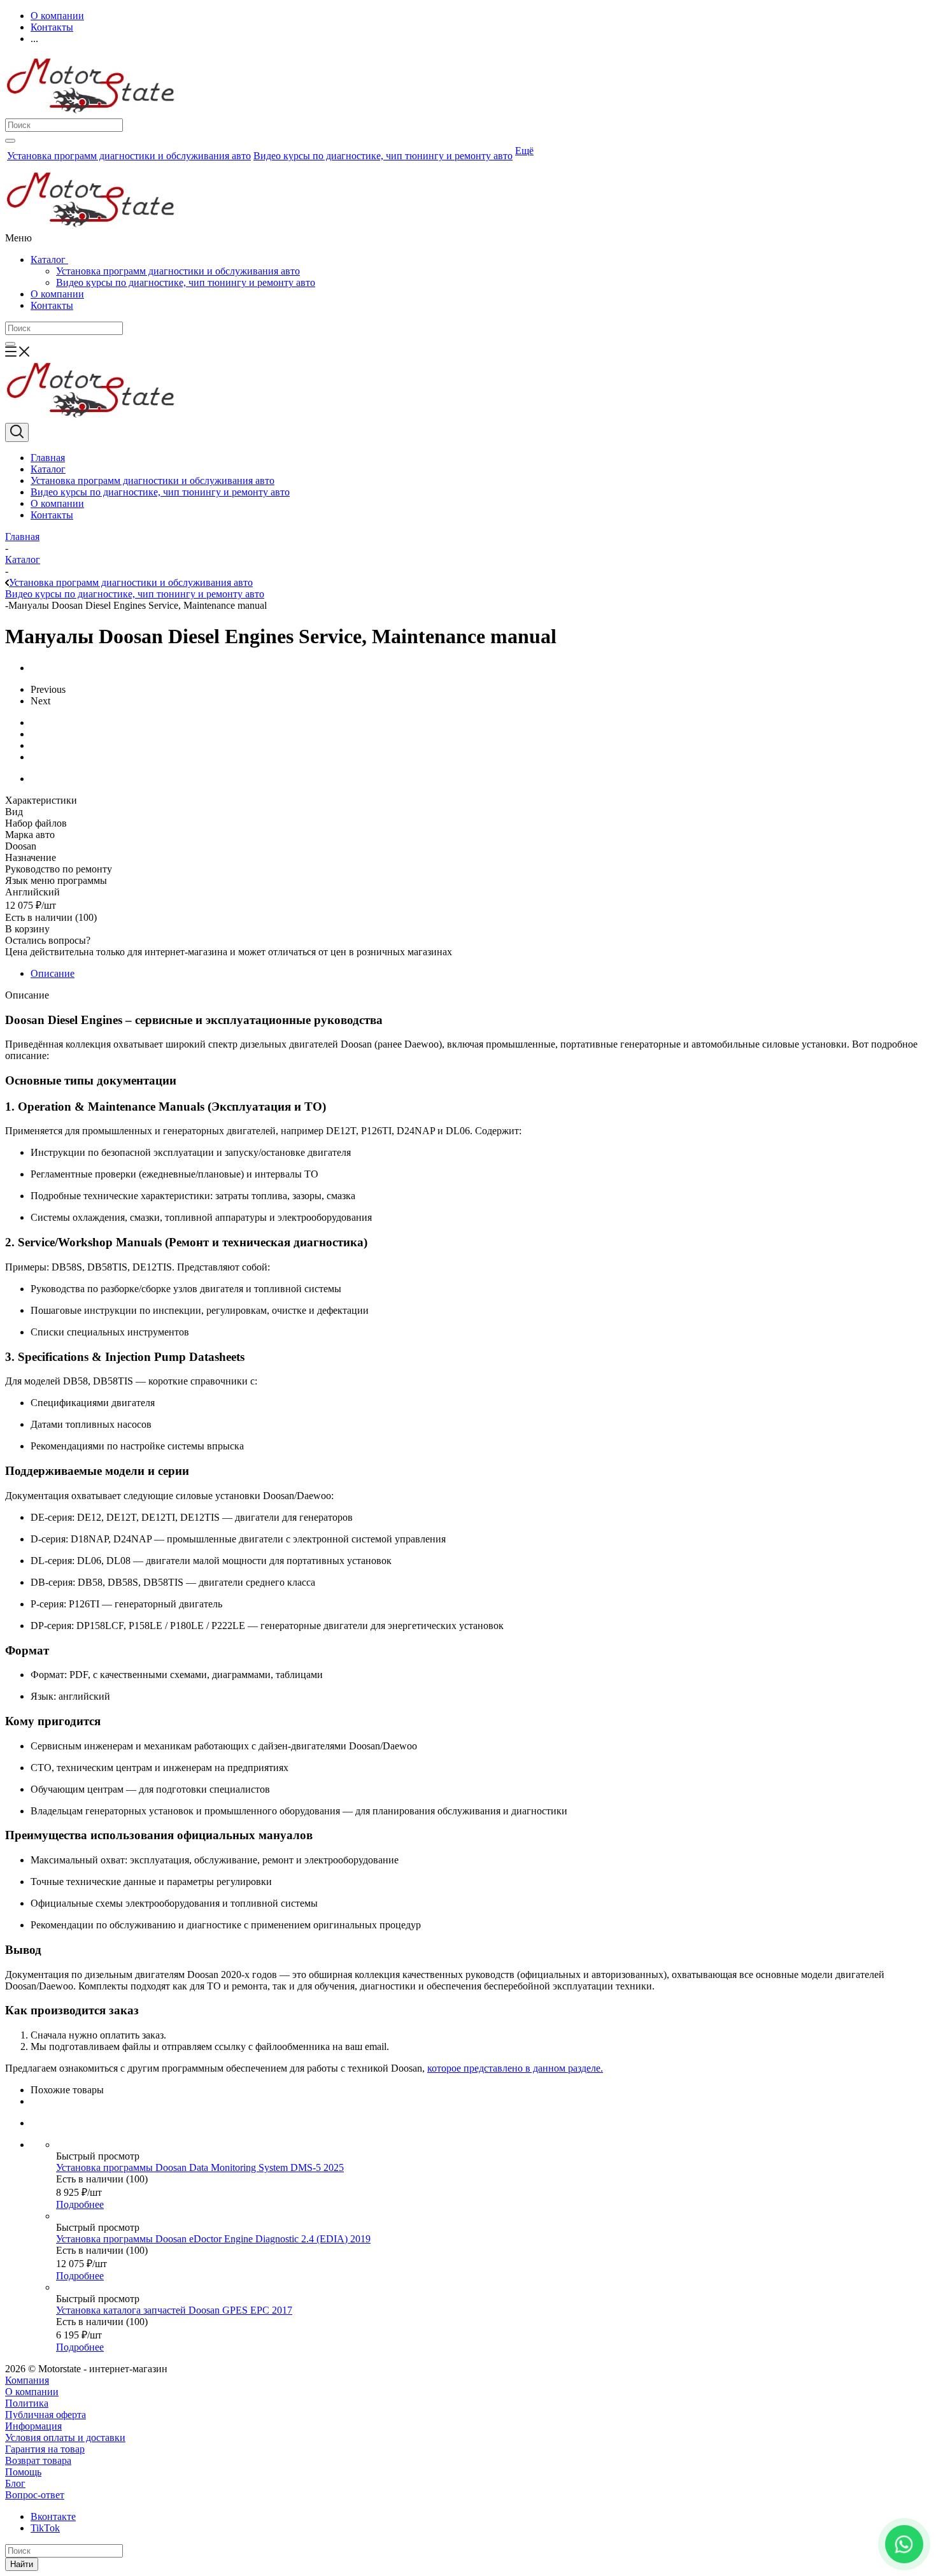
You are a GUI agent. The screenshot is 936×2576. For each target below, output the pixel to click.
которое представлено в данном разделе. (515, 2068)
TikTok (45, 2528)
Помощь (23, 2472)
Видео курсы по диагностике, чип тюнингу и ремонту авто (186, 282)
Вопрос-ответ (35, 2495)
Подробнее (80, 2204)
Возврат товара (38, 2460)
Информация (33, 2426)
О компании (57, 294)
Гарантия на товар (45, 2449)
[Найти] (10, 141)
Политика (27, 2403)
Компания (27, 2380)
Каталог (49, 260)
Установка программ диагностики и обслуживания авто (178, 271)
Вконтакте (53, 2516)
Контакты (52, 305)
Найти (22, 2564)
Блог (15, 2483)
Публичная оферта (46, 2415)
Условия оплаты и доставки (65, 2437)
